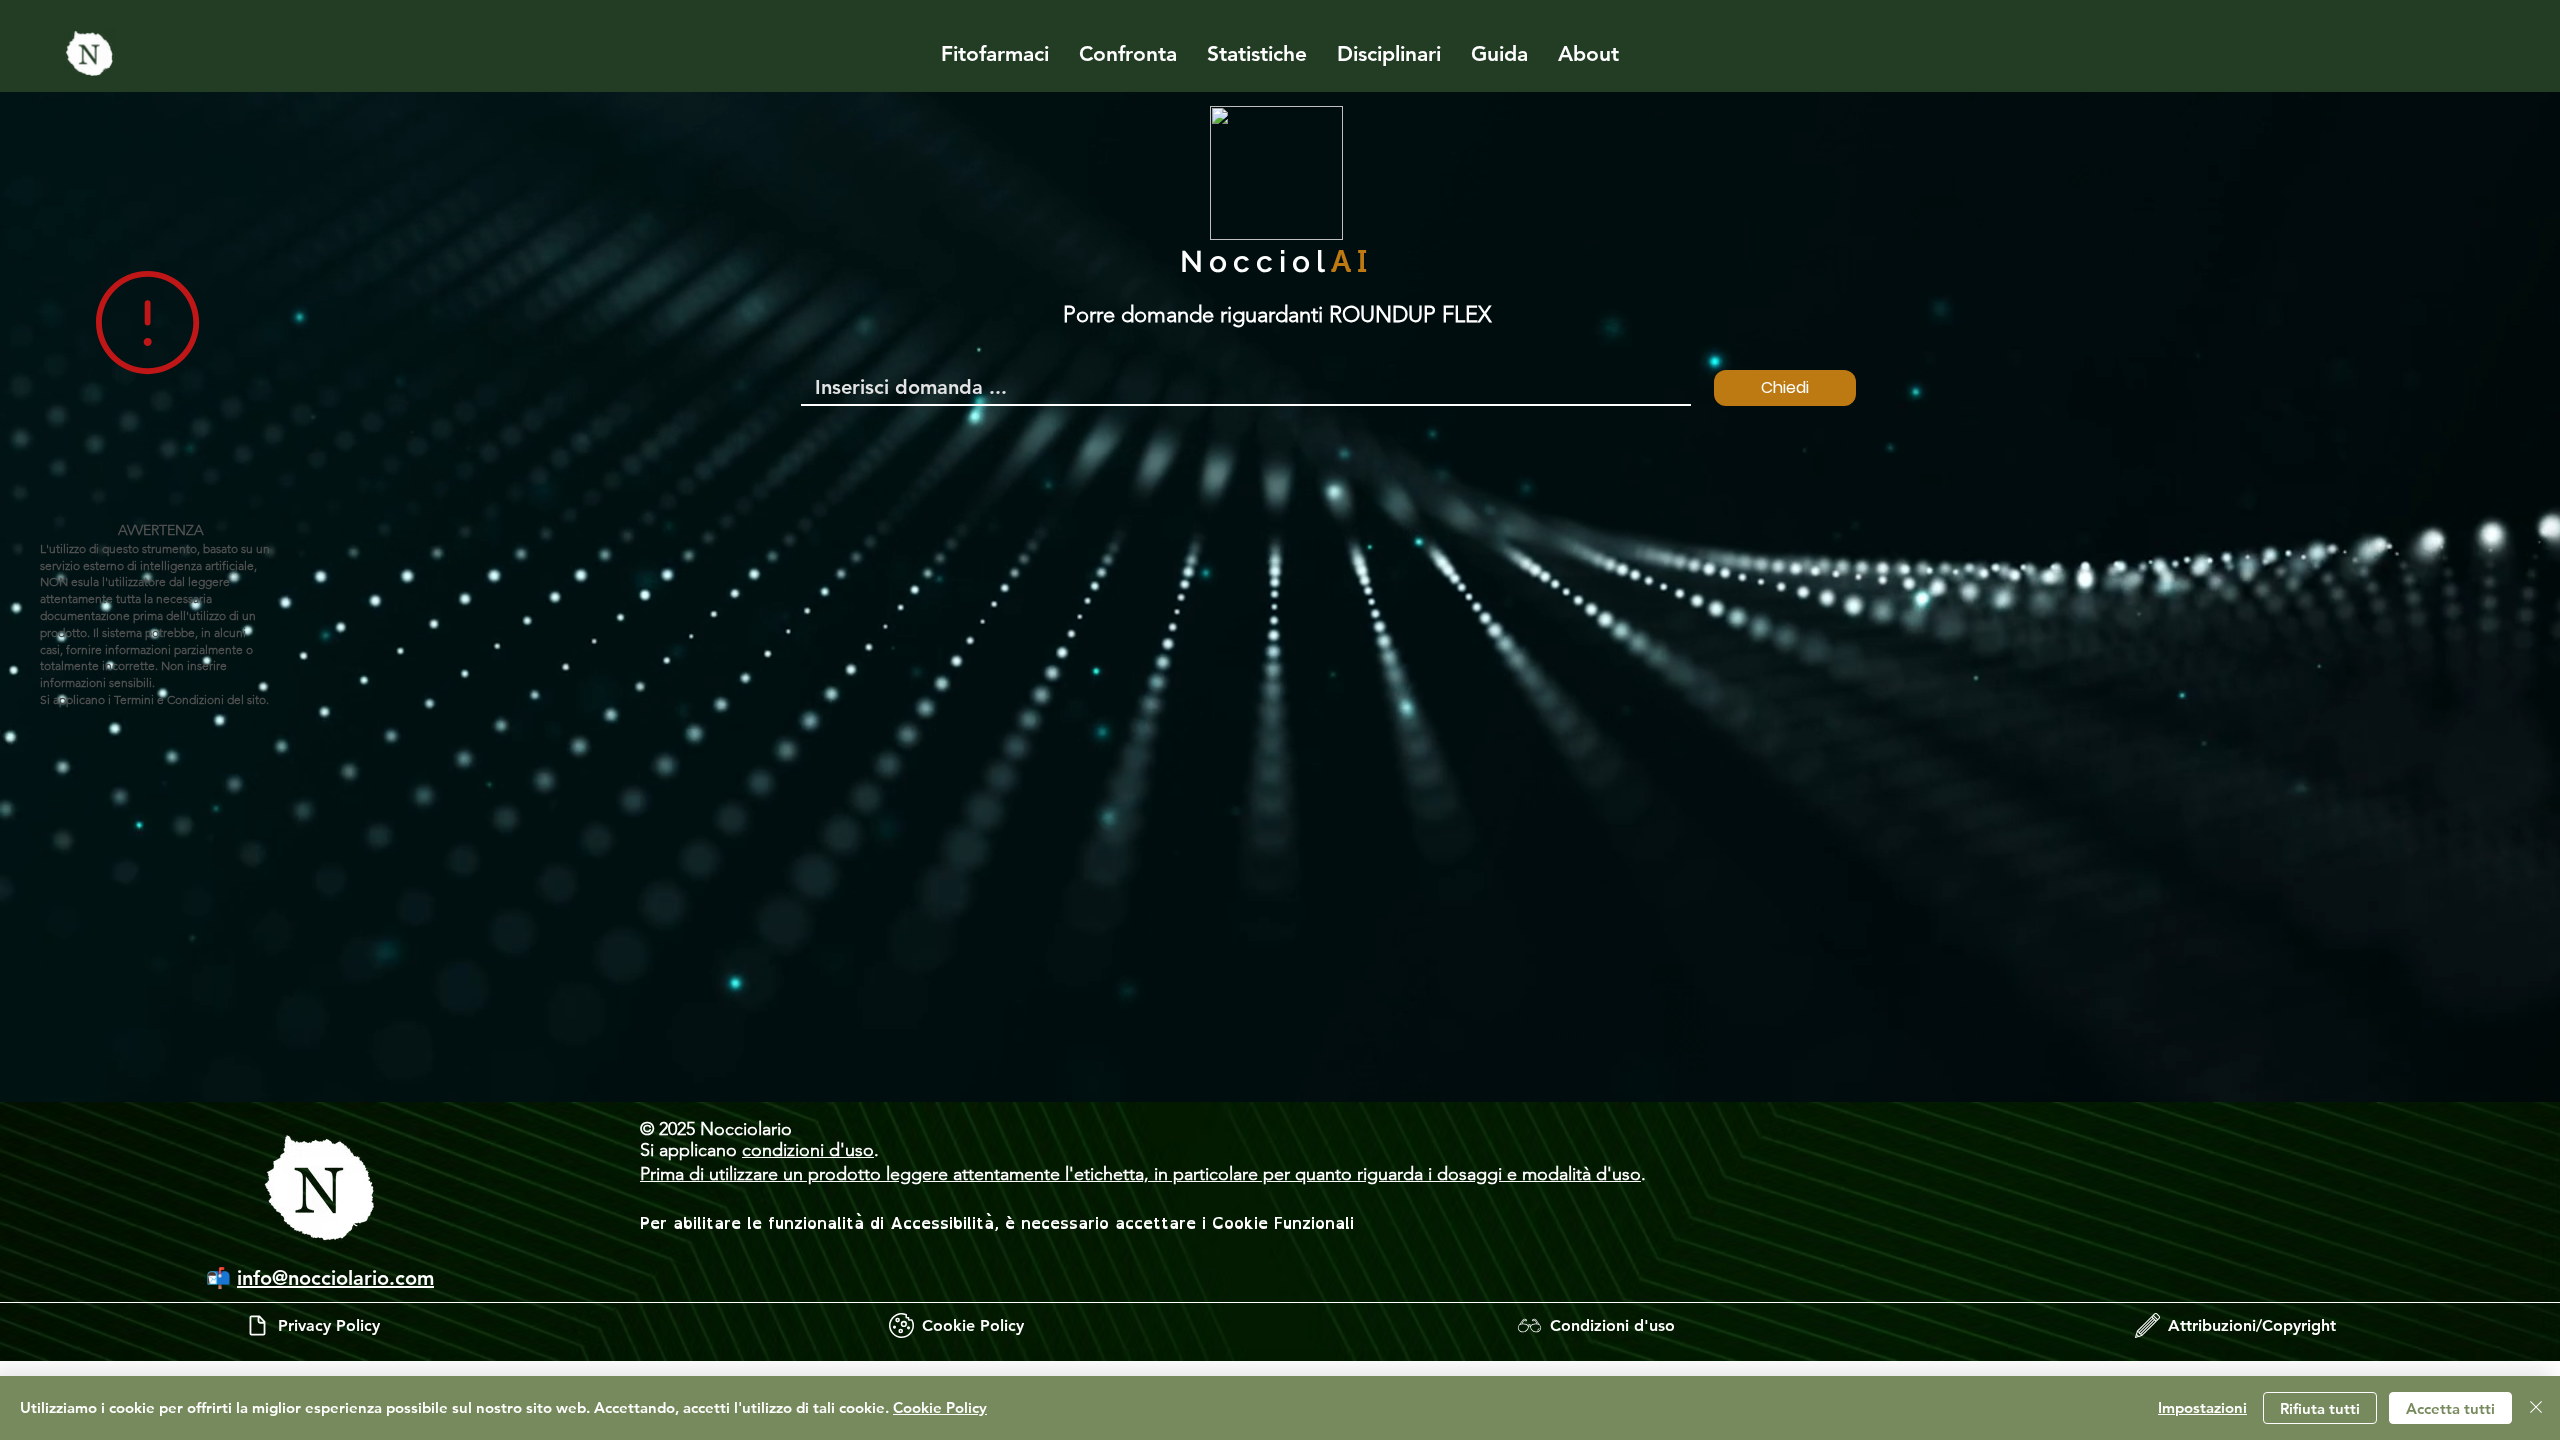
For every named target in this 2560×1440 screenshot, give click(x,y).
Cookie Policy (940, 1407)
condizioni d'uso (808, 1150)
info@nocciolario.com (335, 1278)
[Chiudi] (2536, 1408)
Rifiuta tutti (2320, 1408)
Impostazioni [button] (2202, 1407)
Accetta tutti (2450, 1408)
